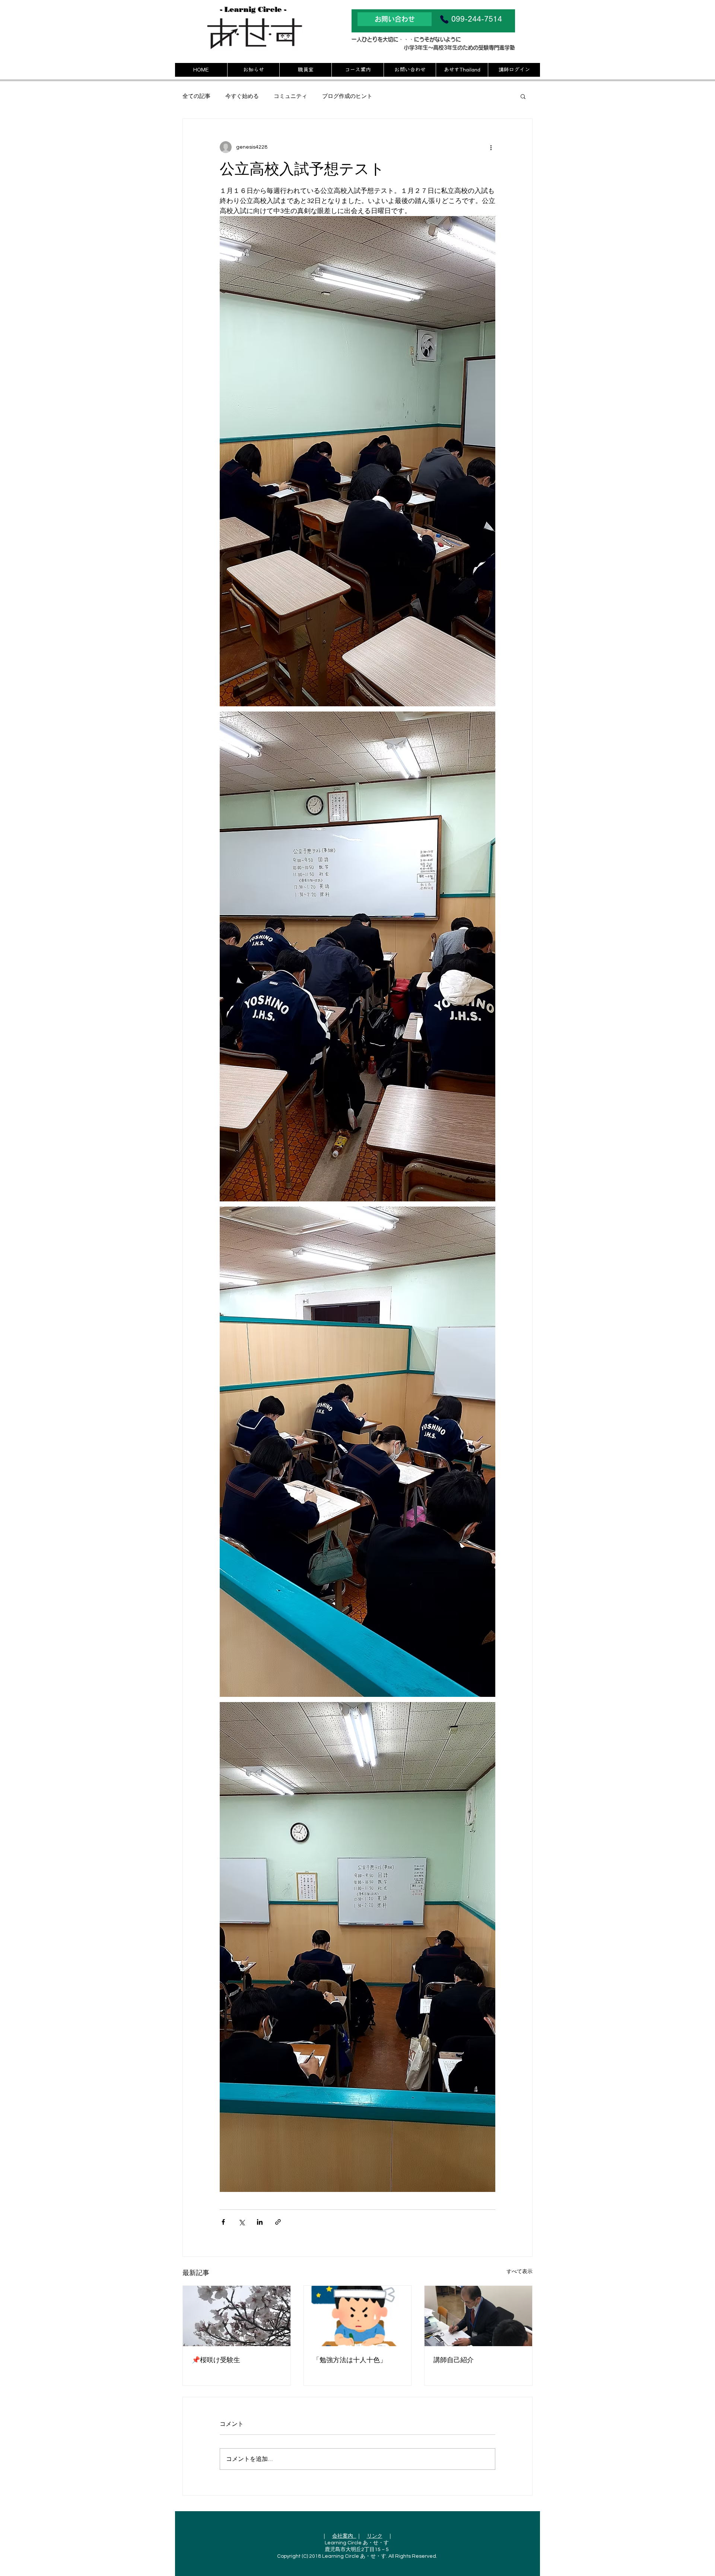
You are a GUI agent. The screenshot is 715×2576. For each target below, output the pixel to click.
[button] (523, 96)
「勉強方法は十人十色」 (350, 2360)
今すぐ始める (242, 96)
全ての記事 (196, 96)
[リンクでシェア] (278, 2222)
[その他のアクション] (491, 147)
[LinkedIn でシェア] (260, 2222)
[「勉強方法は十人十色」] (358, 2316)
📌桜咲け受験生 (216, 2360)
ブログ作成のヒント (347, 96)
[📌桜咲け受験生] (237, 2316)
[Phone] (444, 19)
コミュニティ (290, 96)
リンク (375, 2536)
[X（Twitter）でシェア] (241, 2222)
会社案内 (344, 2536)
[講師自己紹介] (478, 2316)
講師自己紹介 (454, 2360)
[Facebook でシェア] (223, 2222)
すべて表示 (519, 2272)
